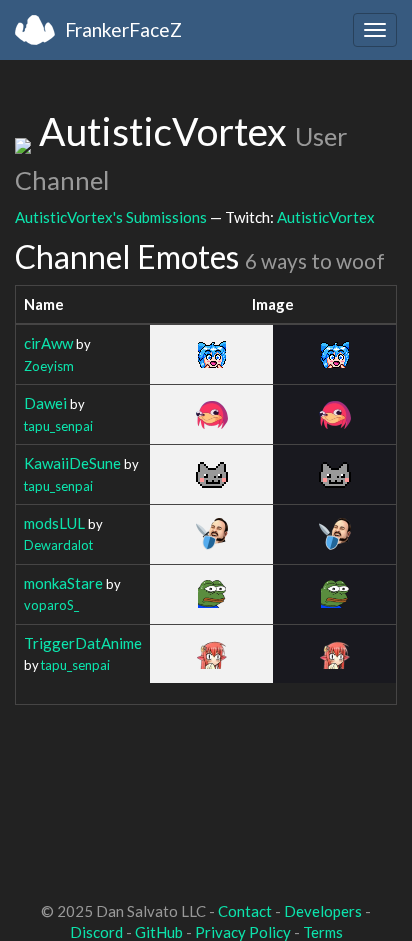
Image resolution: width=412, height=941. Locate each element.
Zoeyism (49, 366)
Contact (245, 911)
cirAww (48, 343)
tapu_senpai (58, 426)
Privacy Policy (243, 932)
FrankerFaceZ (123, 29)
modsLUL (54, 523)
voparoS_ (51, 605)
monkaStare (63, 583)
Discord (96, 932)
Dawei (45, 403)
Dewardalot (58, 545)
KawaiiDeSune (72, 463)
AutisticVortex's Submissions (111, 217)
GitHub (159, 932)
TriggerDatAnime (83, 643)
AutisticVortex (326, 217)
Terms (323, 932)
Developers (323, 911)
